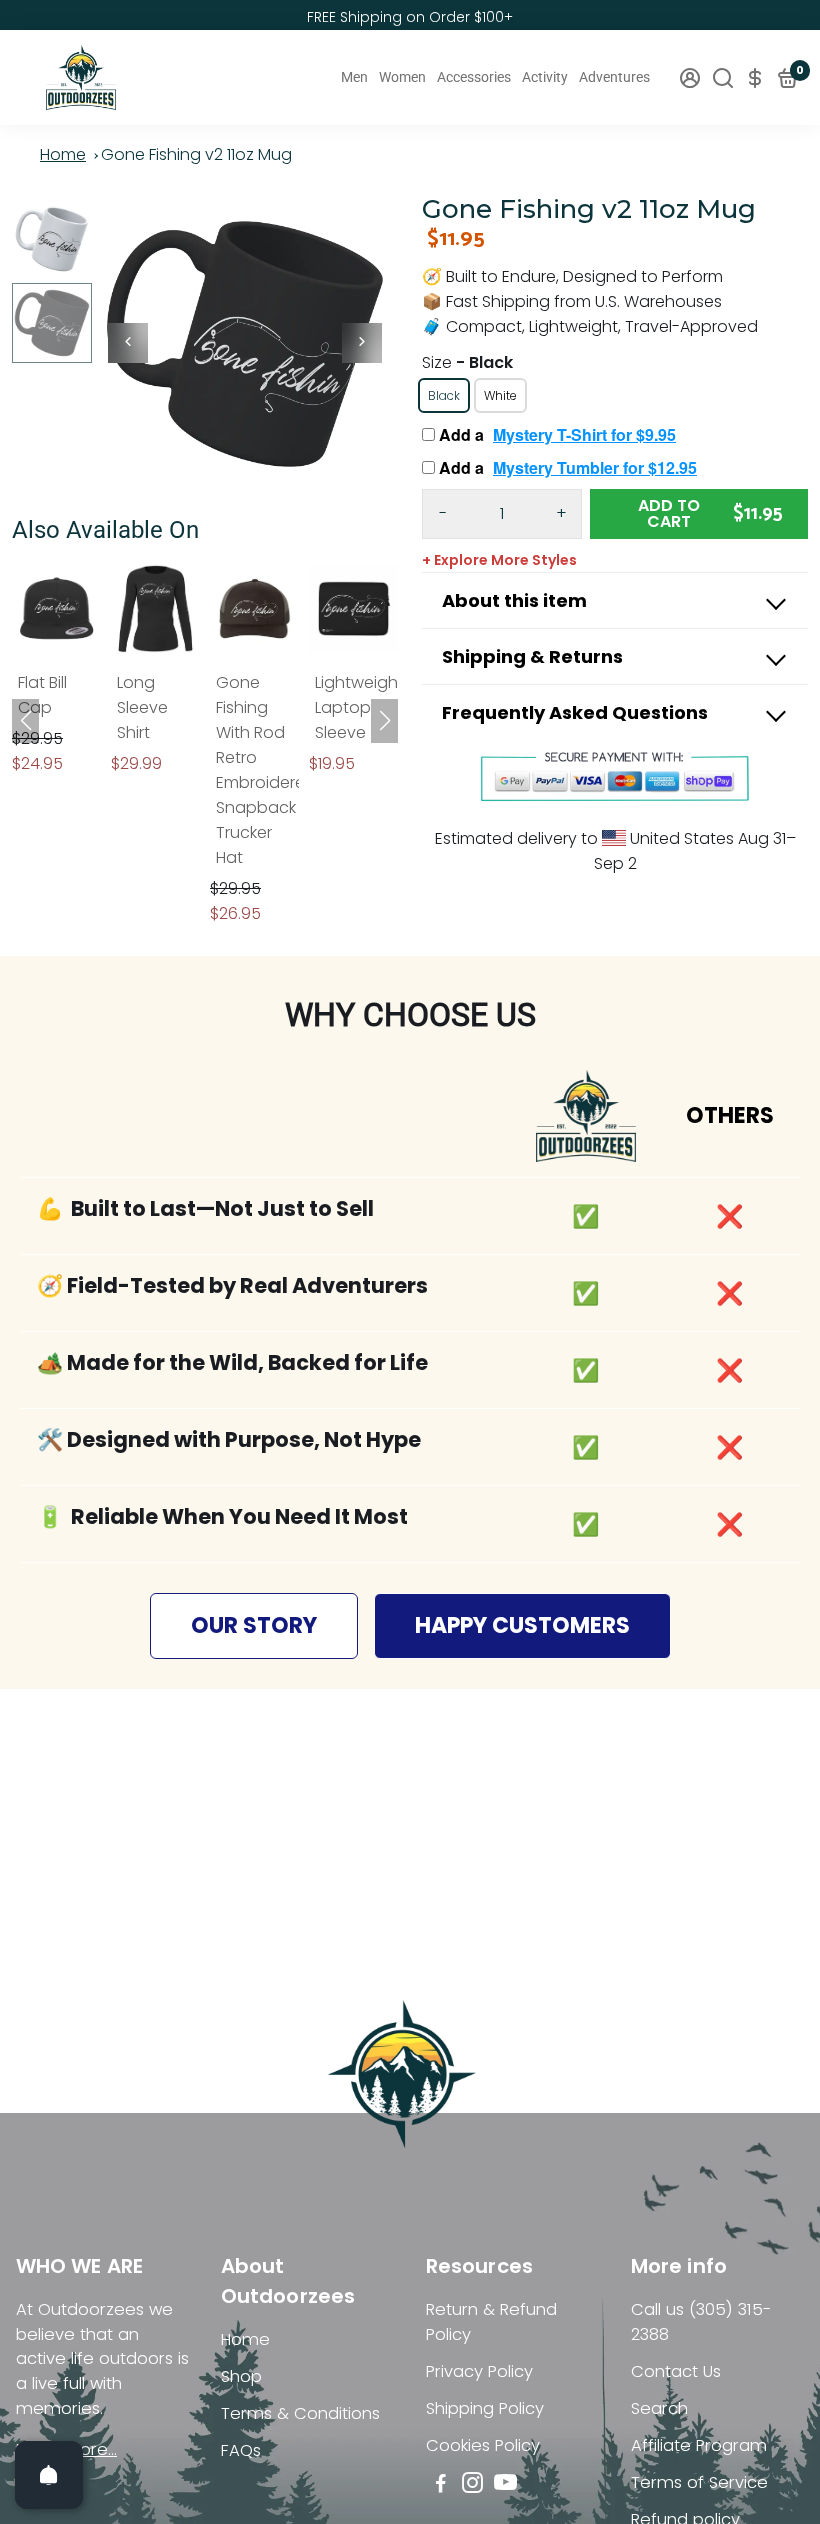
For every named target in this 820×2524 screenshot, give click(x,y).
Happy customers (522, 1625)
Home (63, 154)
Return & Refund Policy (491, 2322)
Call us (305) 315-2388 (701, 2322)
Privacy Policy (479, 2371)
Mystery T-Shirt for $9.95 (584, 434)
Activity (545, 77)
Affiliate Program (699, 2445)
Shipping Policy (485, 2408)
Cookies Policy (483, 2445)
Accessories (474, 77)
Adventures (614, 77)
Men (354, 77)
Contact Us (676, 2371)
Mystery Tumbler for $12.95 (595, 467)
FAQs (241, 2450)
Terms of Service (699, 2482)
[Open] (49, 2475)
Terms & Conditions (300, 2413)
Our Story (254, 1625)
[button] (384, 721)
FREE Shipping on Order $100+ (410, 17)
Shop (241, 2376)
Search (659, 2408)
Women (402, 77)
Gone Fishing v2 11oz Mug (196, 154)
